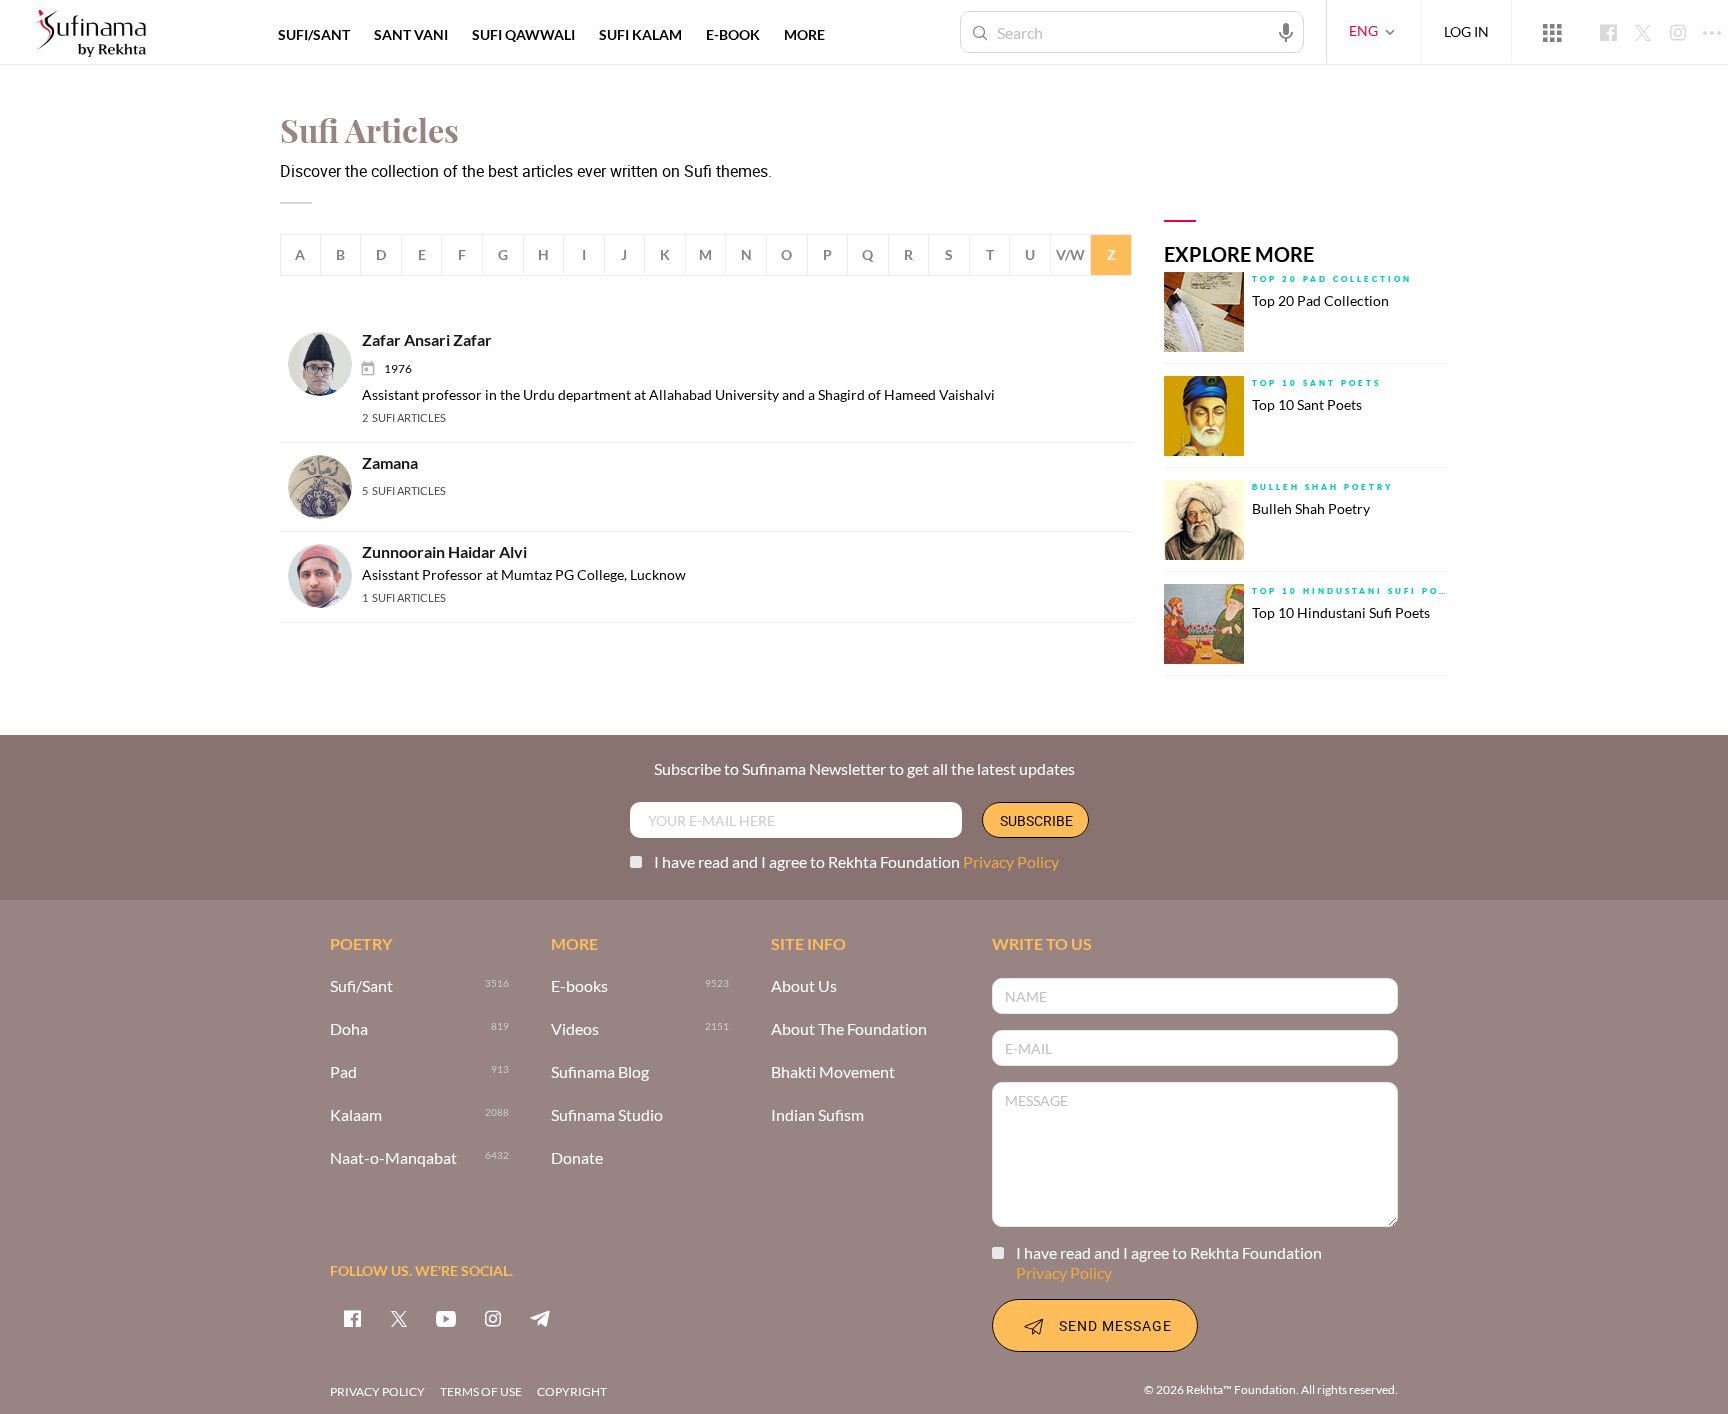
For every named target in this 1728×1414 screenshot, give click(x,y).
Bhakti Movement (833, 1072)
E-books (579, 986)
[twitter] (399, 1318)
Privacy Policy (1011, 861)
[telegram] (540, 1318)
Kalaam (356, 1115)
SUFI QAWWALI (523, 34)
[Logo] (91, 34)
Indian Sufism (817, 1115)
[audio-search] (1286, 31)
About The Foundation (849, 1029)
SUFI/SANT (314, 34)
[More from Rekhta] (1552, 32)
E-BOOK (733, 34)
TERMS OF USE (481, 1391)
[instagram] (493, 1318)
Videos (575, 1029)
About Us (804, 986)
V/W (1070, 254)
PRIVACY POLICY (377, 1391)
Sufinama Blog (600, 1072)
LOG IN (1466, 31)
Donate (577, 1158)
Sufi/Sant (361, 986)
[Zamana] (326, 485)
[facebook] (352, 1318)
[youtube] (446, 1318)
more (804, 34)
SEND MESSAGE (1115, 1325)
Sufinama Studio (607, 1115)
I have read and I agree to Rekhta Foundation (856, 861)
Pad (343, 1072)
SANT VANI (411, 34)
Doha (349, 1029)
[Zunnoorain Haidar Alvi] (326, 574)
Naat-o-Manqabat (393, 1158)
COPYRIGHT (572, 1391)
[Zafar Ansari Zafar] (326, 362)
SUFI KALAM (640, 34)
